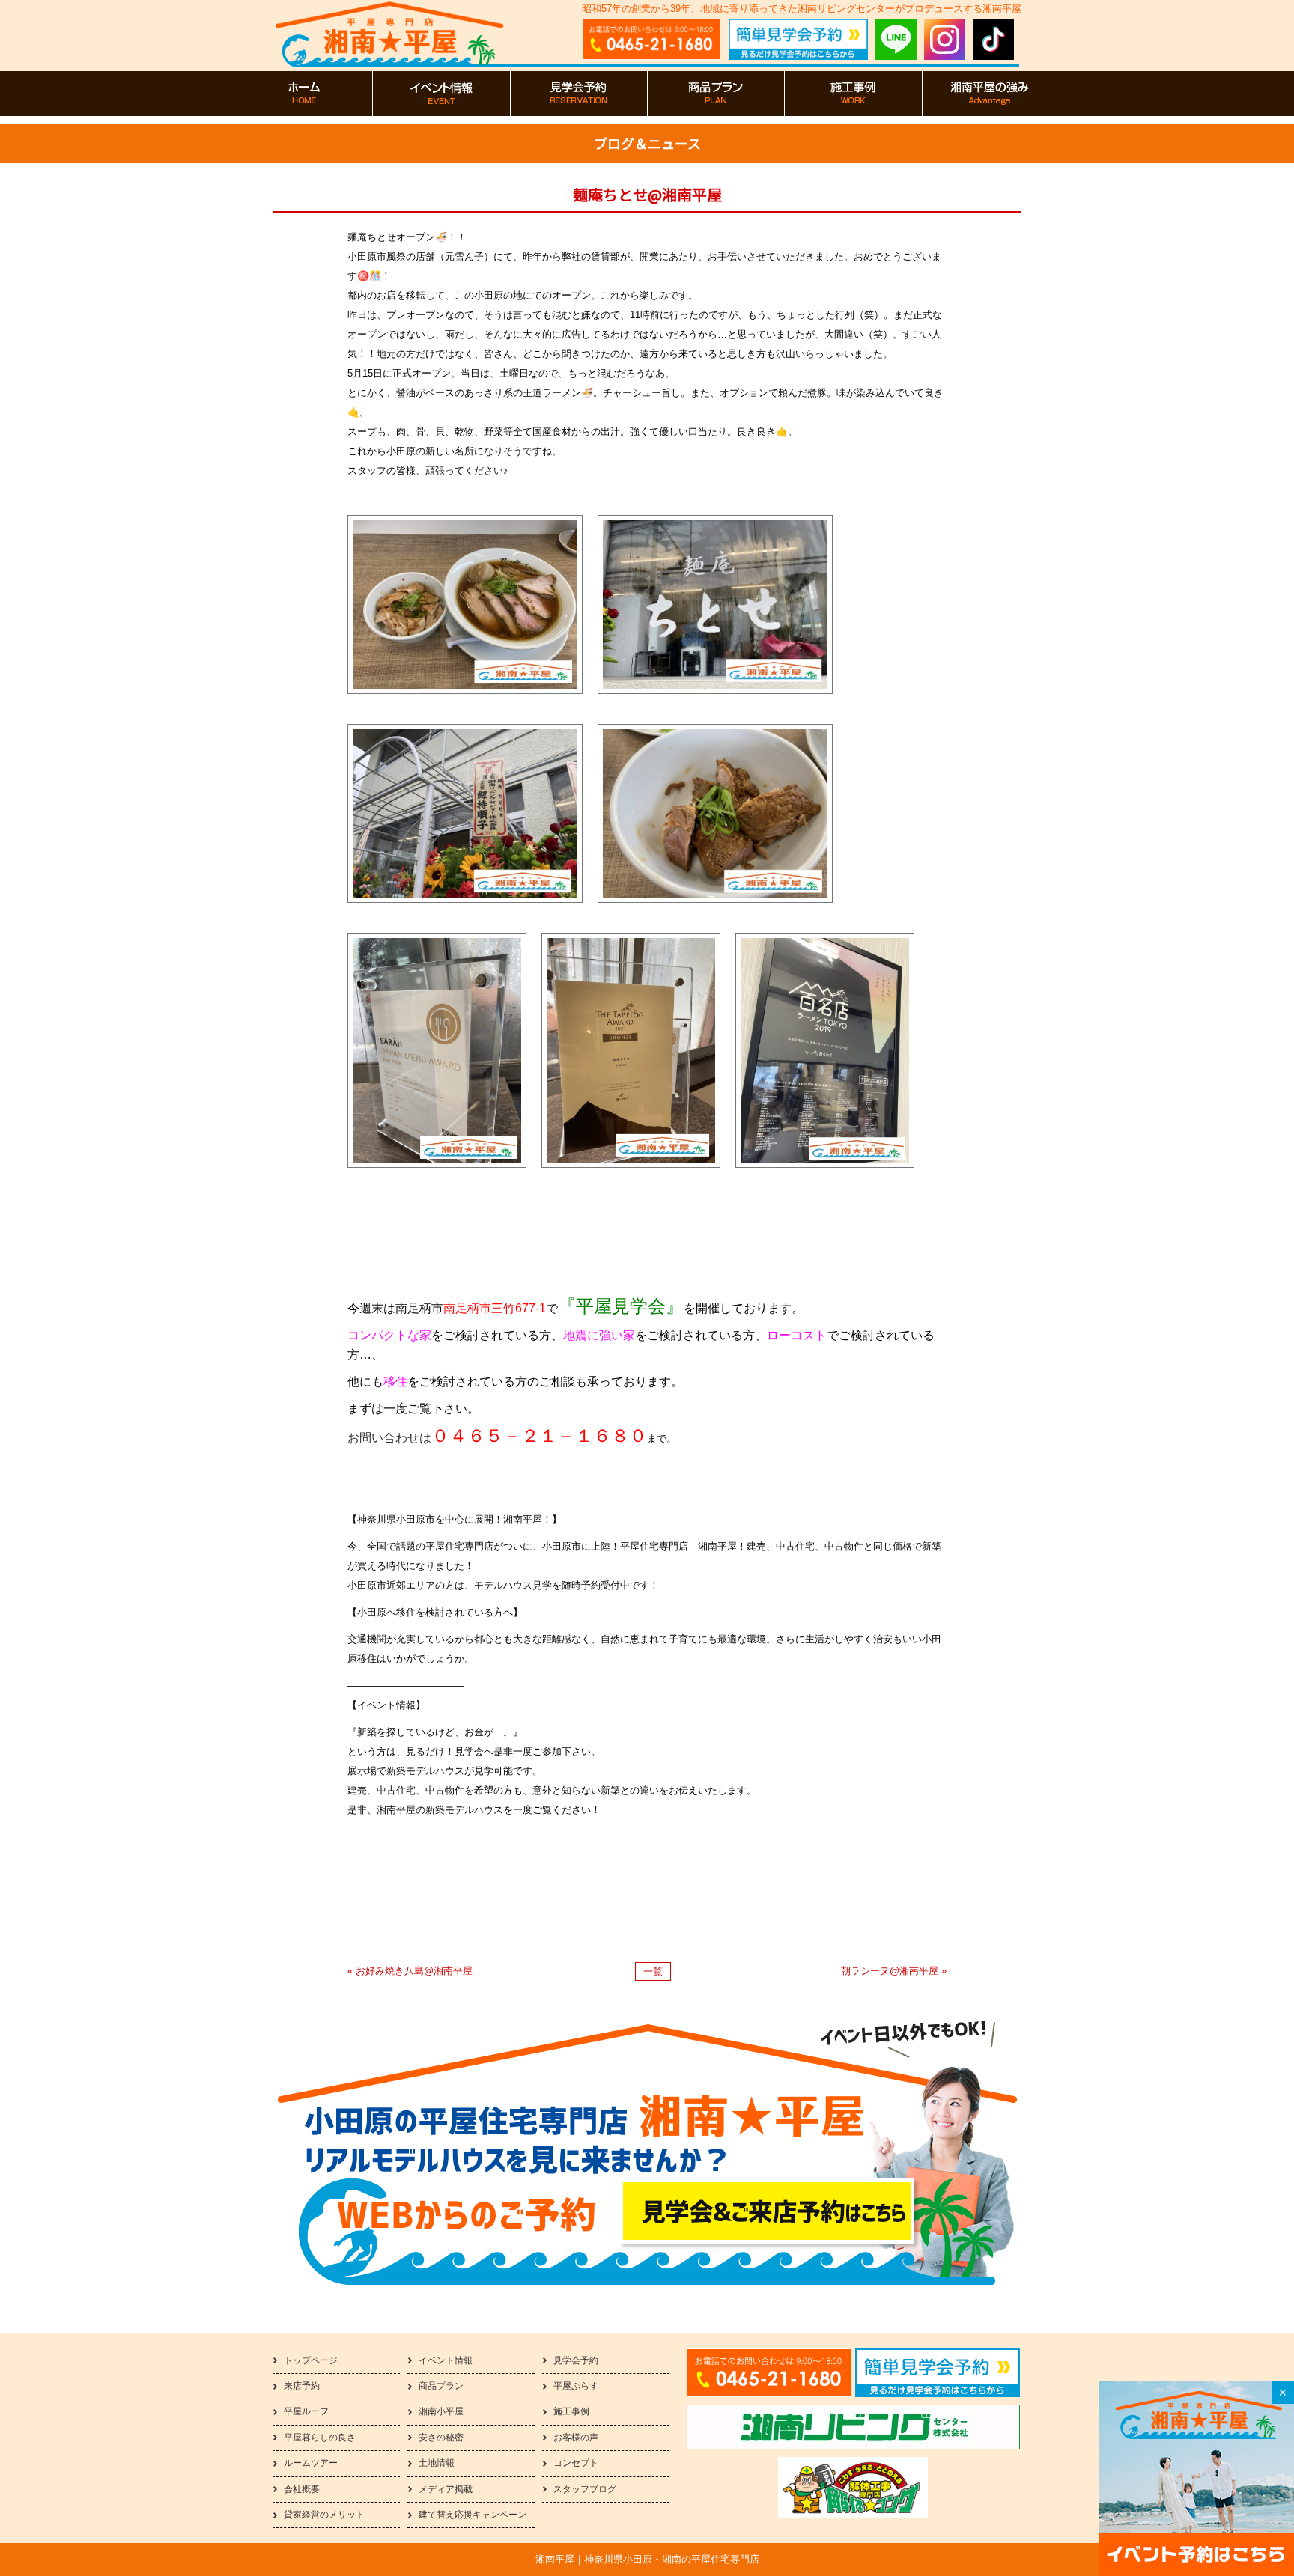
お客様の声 (576, 2438)
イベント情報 (446, 2360)
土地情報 (437, 2463)
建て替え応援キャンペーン (473, 2515)
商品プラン (441, 2386)
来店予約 (302, 2386)
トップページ (311, 2360)
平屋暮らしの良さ (320, 2438)
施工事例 (571, 2411)
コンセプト (576, 2463)
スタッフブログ (585, 2489)
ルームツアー (311, 2463)
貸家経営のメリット (324, 2515)
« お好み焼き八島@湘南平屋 (410, 1971)
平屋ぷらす (576, 2386)
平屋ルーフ (306, 2411)
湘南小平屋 (441, 2411)
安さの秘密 (441, 2438)
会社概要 (302, 2489)
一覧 (653, 1971)
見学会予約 (576, 2360)
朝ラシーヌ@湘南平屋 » (894, 1971)
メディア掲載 (446, 2489)
